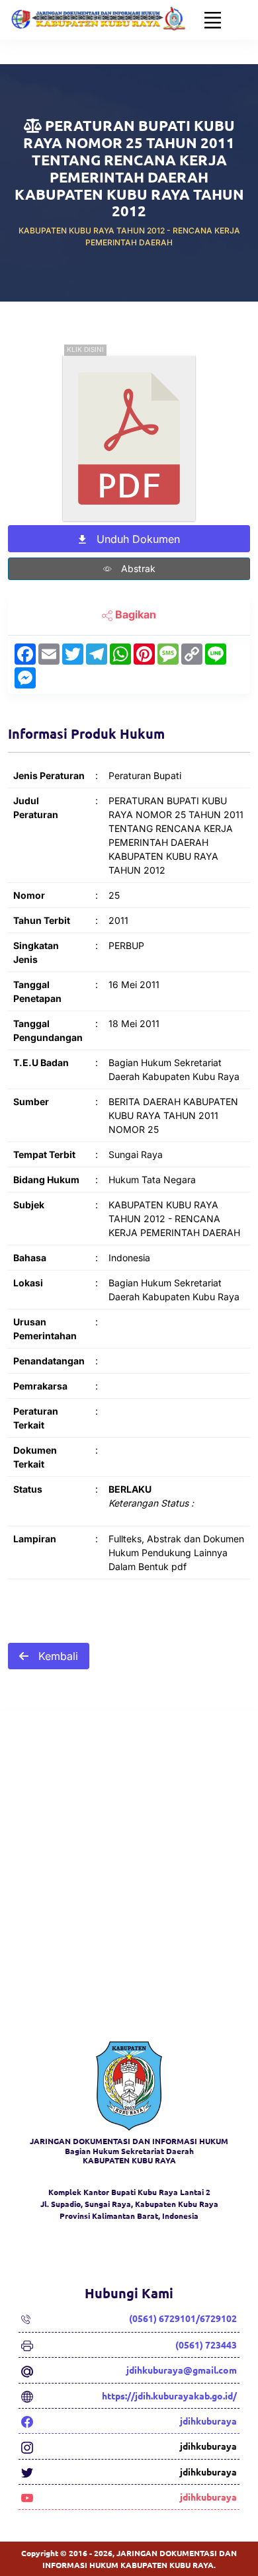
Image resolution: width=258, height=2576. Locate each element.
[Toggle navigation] (213, 20)
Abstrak (137, 568)
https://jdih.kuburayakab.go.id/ (169, 2395)
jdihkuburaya (208, 2421)
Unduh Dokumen (137, 539)
